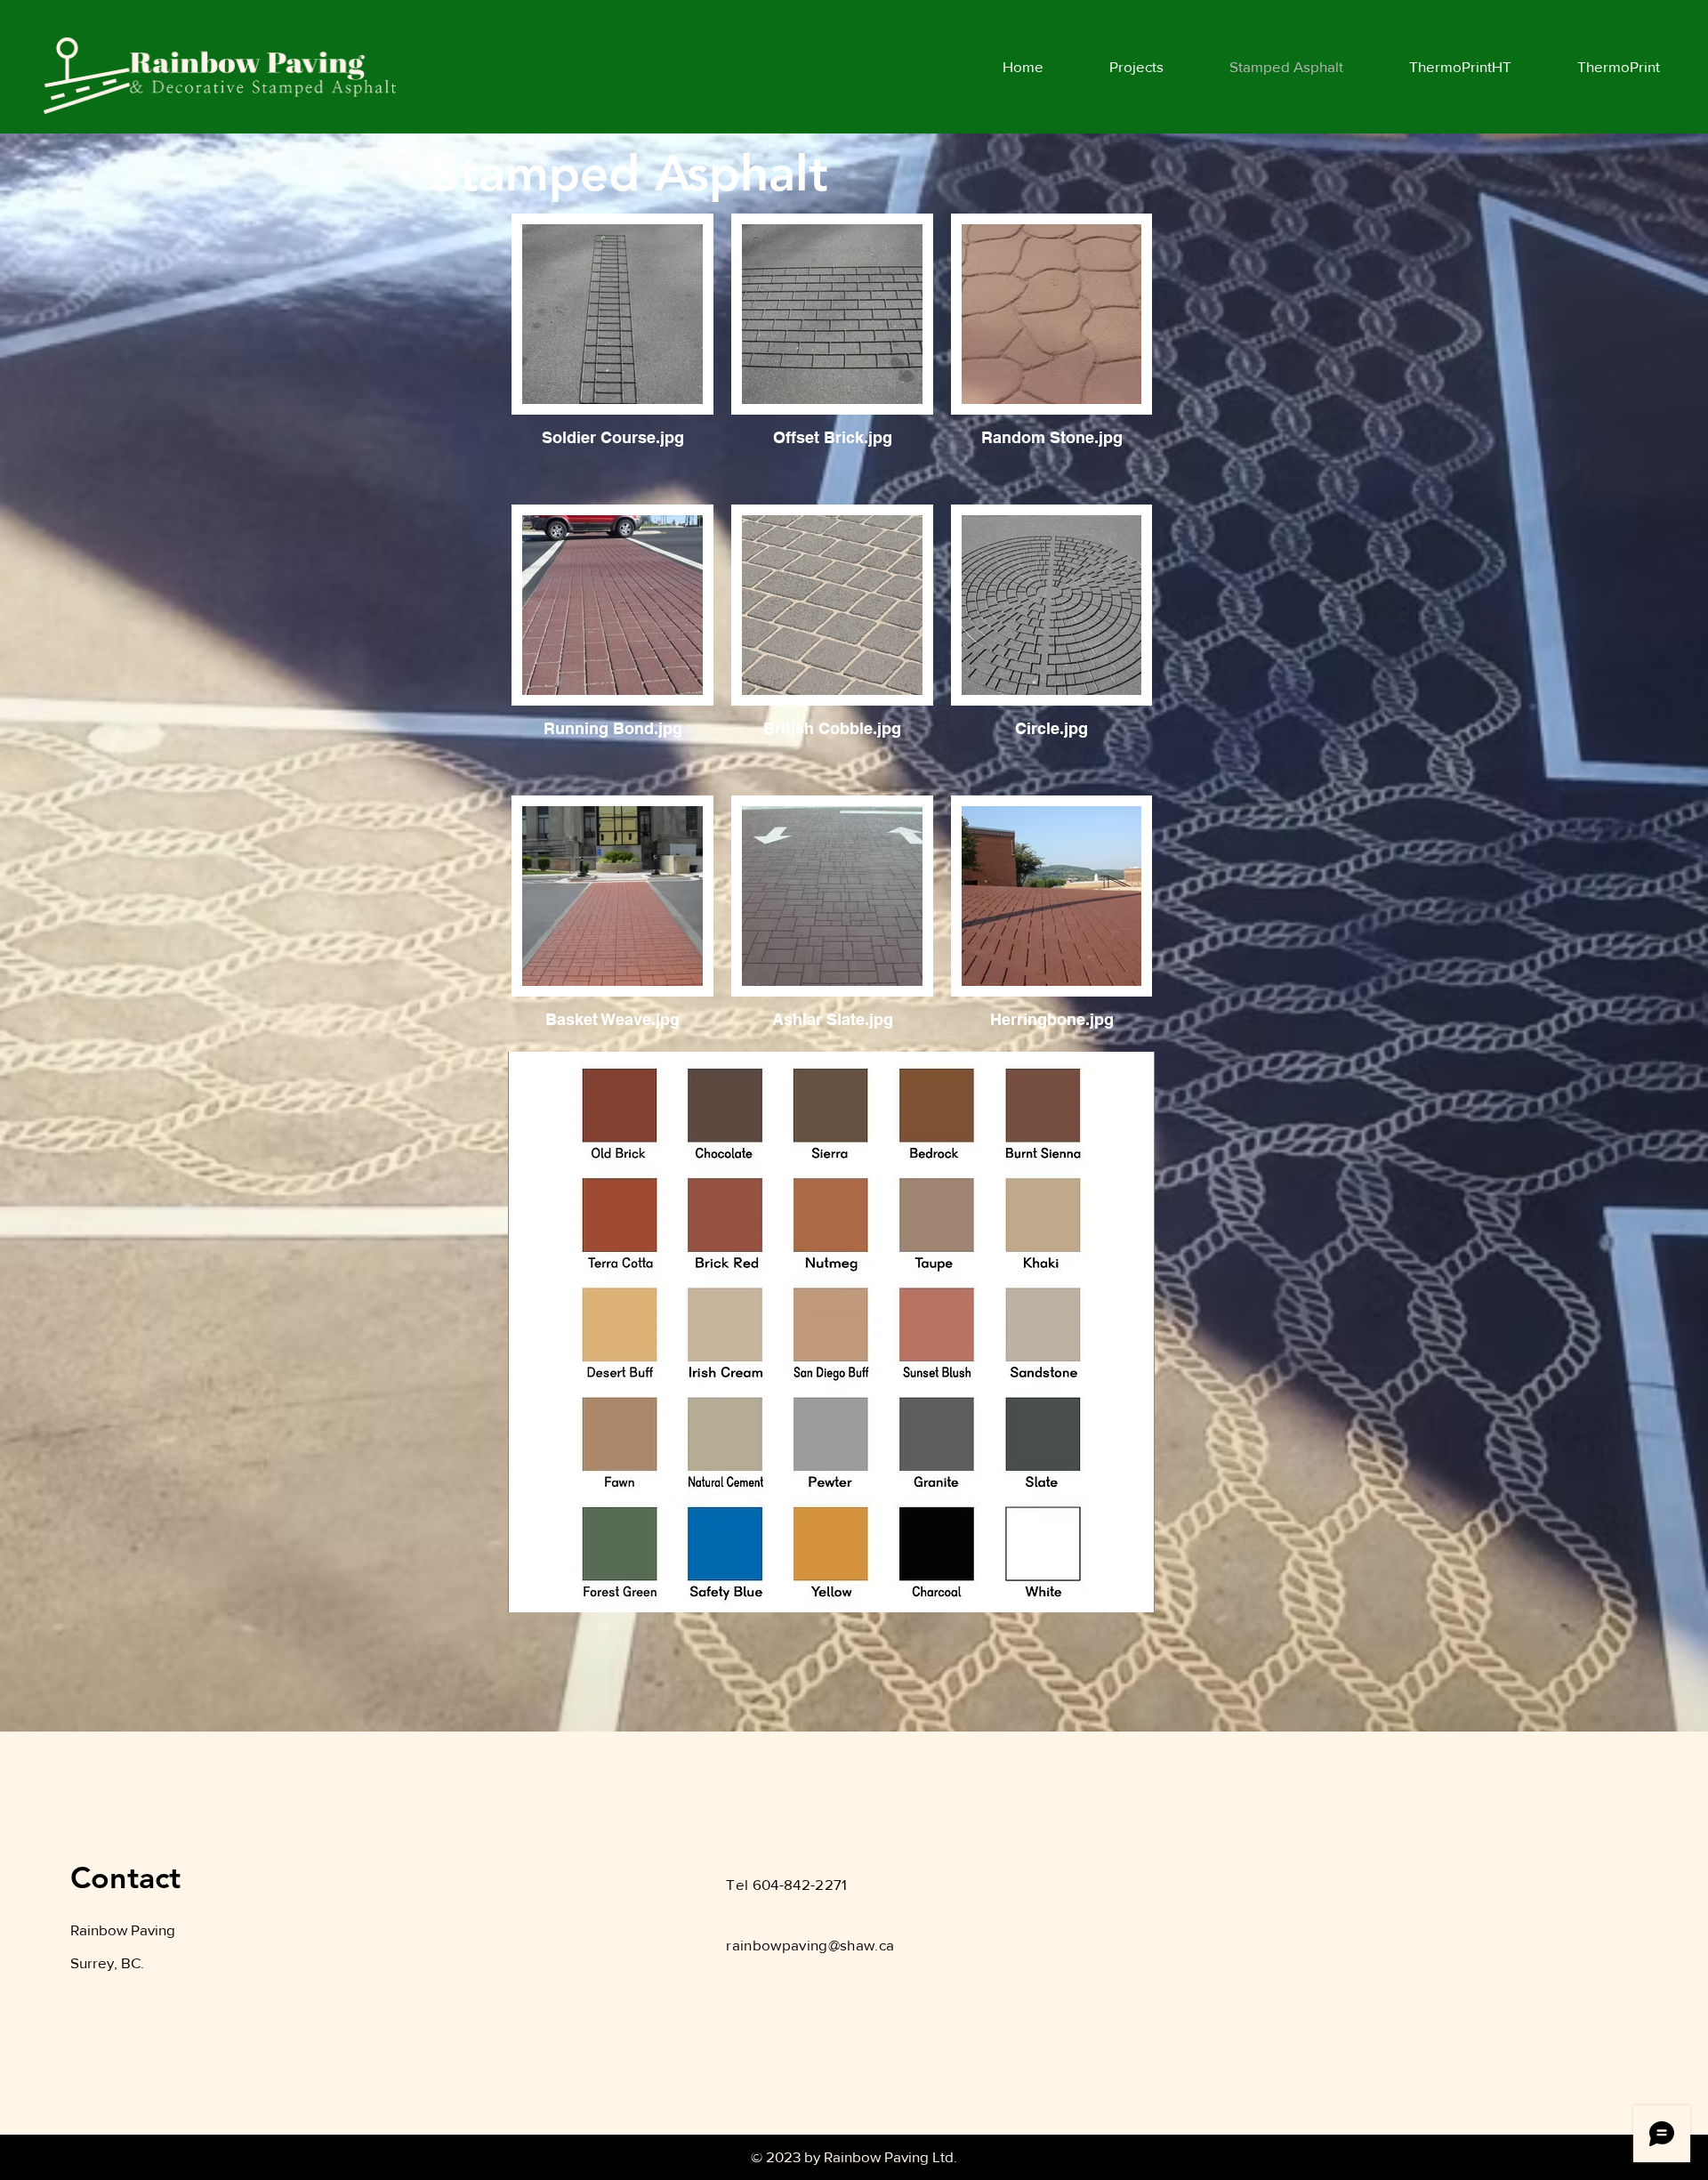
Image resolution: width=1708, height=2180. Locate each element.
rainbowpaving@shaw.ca (810, 1945)
